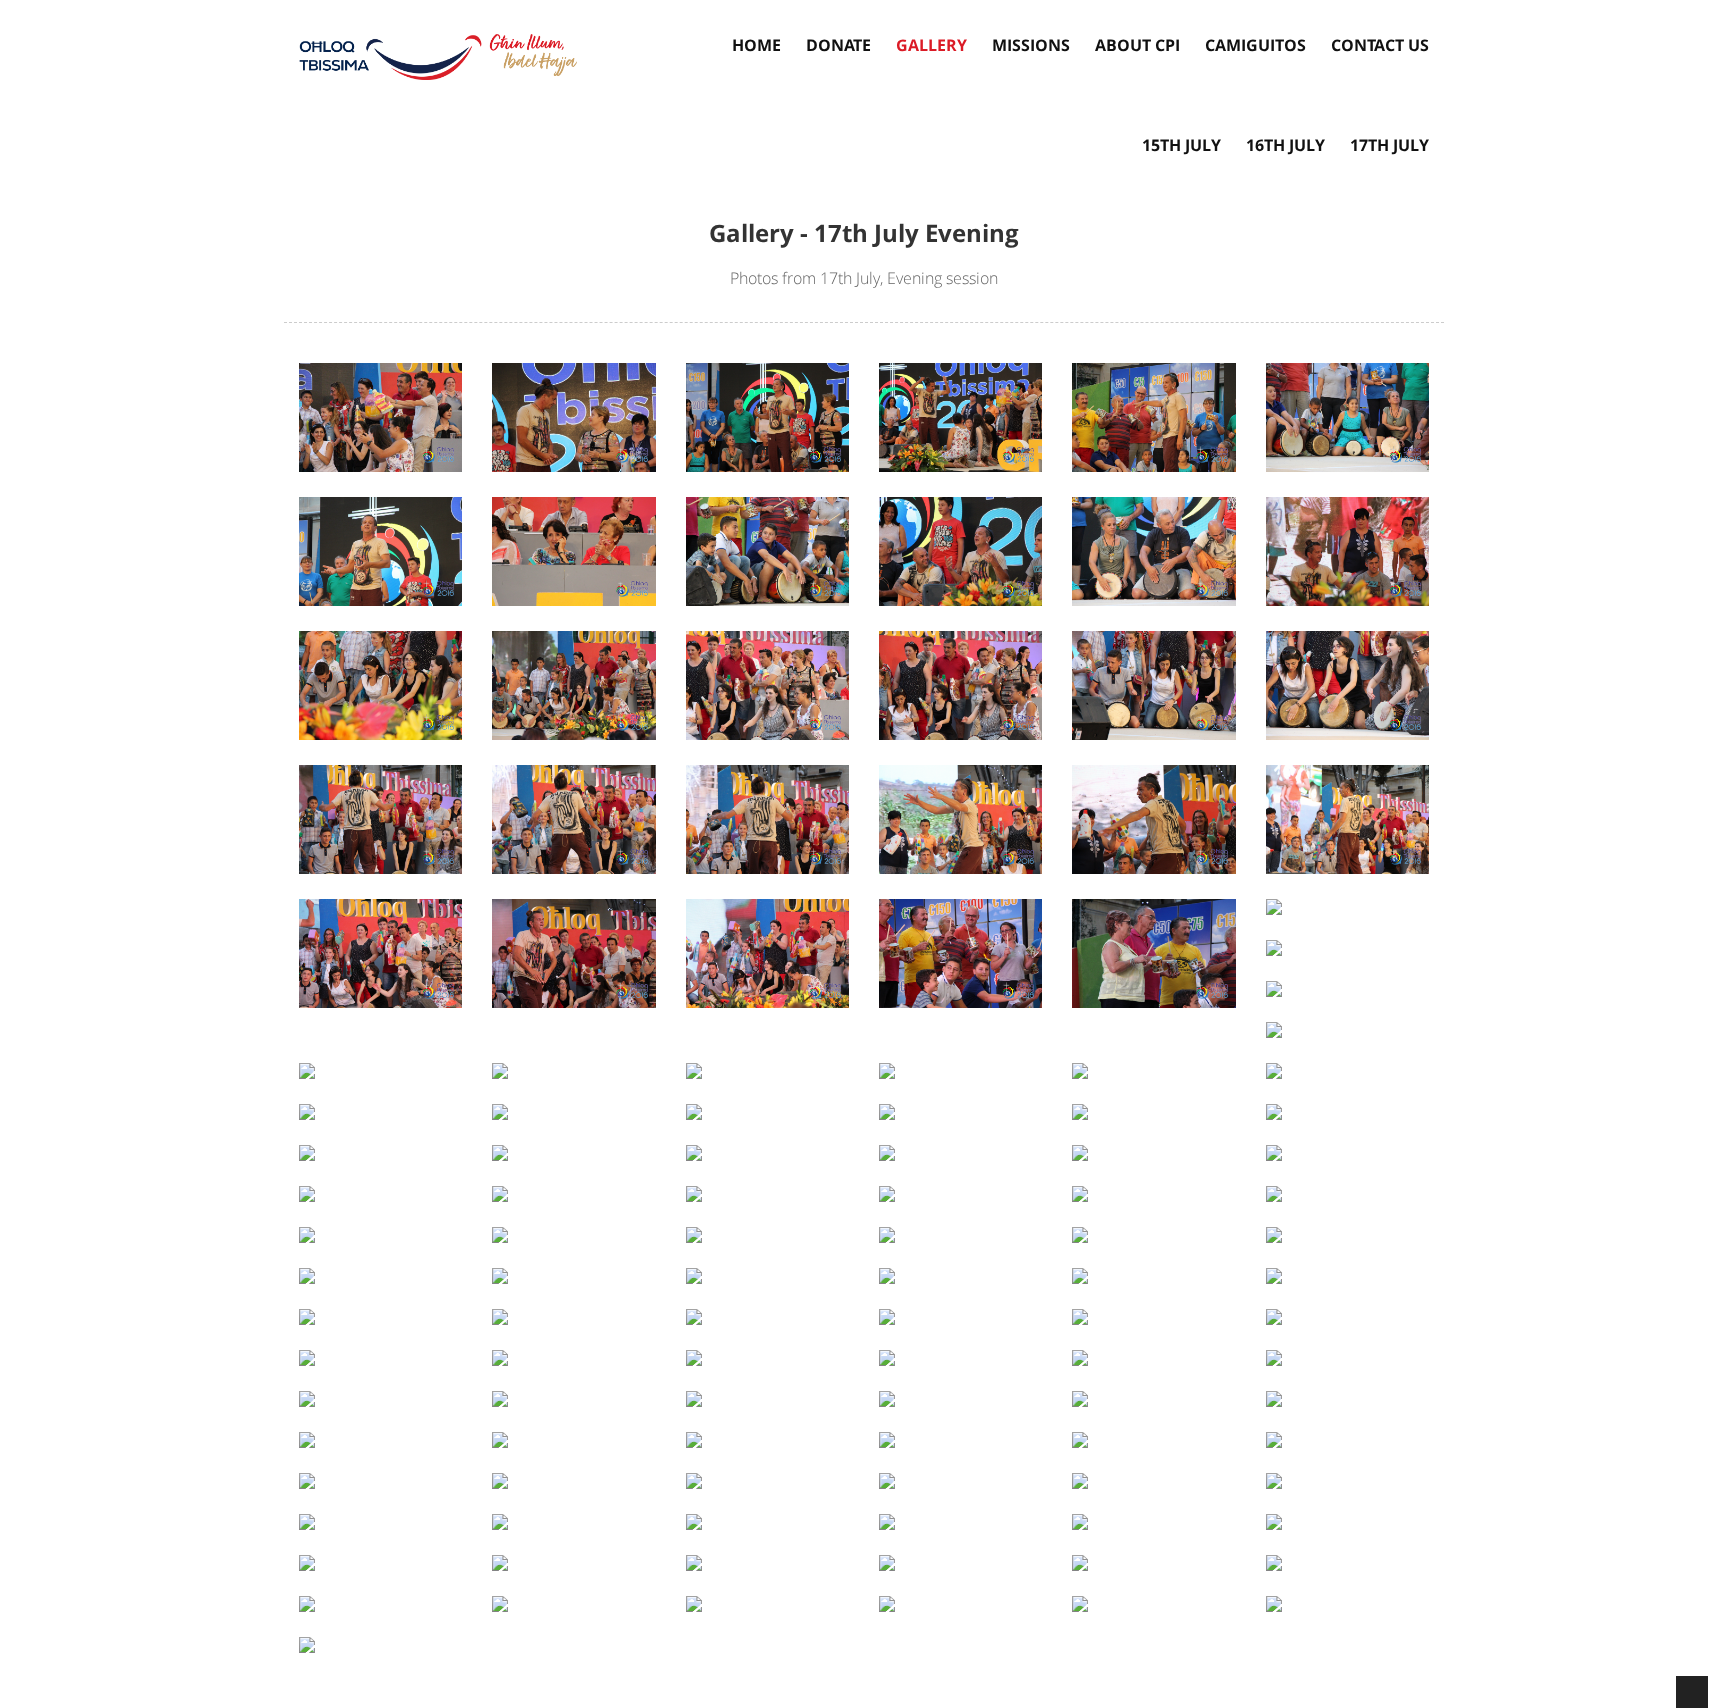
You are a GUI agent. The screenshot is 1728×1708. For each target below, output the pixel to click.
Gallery (931, 45)
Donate (838, 45)
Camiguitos (1255, 45)
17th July (1389, 145)
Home (756, 45)
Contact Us (1380, 45)
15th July (1181, 145)
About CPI (1137, 45)
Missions (1031, 45)
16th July (1285, 145)
